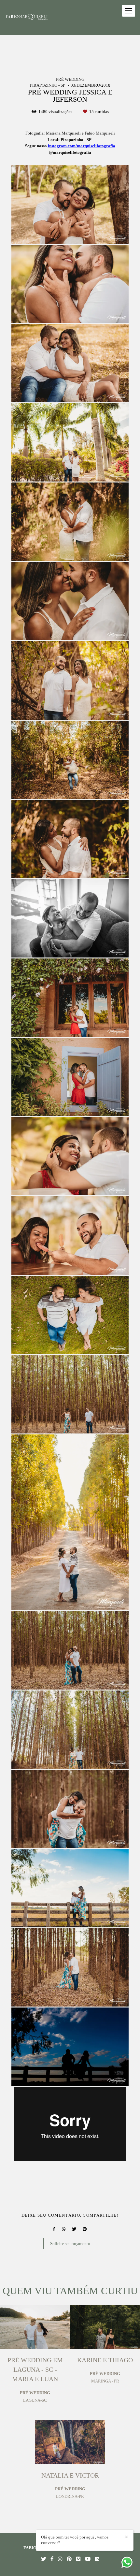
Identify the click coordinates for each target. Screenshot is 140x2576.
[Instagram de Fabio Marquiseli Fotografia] (60, 2559)
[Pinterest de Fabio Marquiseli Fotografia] (69, 2559)
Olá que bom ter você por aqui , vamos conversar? (75, 2540)
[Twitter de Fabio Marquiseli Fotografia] (43, 2559)
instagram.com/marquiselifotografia (82, 146)
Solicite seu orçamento (70, 2244)
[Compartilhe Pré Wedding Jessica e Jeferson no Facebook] (54, 2229)
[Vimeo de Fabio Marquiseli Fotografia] (78, 2559)
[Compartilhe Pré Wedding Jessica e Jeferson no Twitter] (74, 2229)
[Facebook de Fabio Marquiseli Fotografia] (52, 2559)
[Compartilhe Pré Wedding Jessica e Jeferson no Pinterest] (85, 2229)
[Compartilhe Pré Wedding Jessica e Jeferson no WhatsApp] (64, 2229)
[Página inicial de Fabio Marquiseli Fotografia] (27, 17)
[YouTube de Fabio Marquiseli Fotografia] (88, 2559)
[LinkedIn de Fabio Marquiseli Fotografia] (97, 2559)
